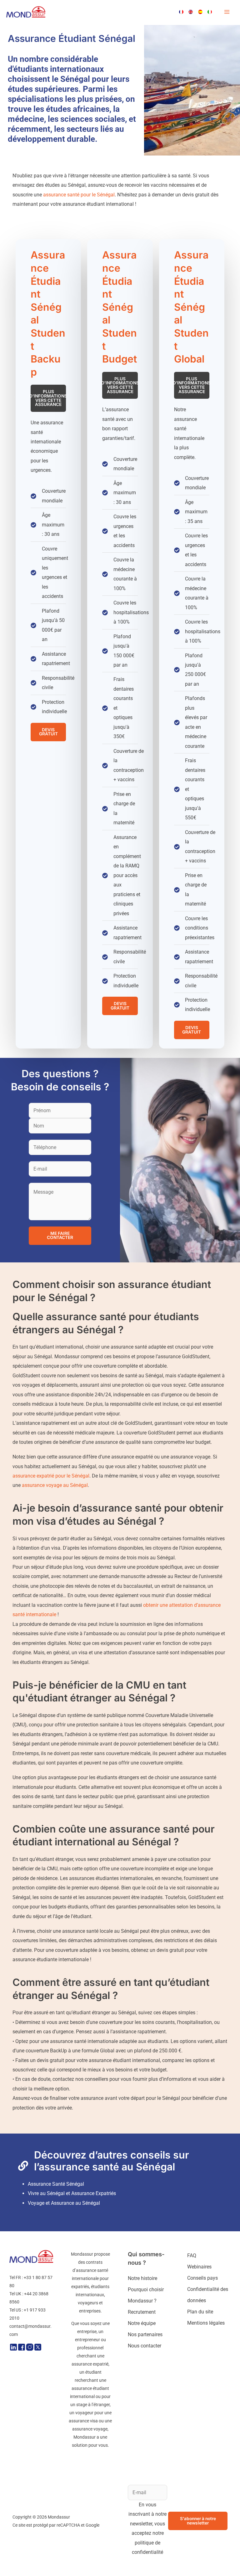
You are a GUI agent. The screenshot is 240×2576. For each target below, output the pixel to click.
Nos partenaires (145, 2334)
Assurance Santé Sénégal (56, 2184)
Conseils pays (202, 2278)
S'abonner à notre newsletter (198, 2521)
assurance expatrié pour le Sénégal (51, 1476)
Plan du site (200, 2312)
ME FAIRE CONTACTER (60, 1236)
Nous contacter (145, 2346)
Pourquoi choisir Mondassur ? (146, 2295)
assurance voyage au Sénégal (55, 1485)
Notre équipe (142, 2323)
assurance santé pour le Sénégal (79, 195)
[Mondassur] (26, 12)
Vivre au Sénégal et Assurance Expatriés (72, 2193)
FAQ (192, 2255)
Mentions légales (206, 2323)
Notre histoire (142, 2278)
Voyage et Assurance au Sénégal (64, 2203)
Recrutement (142, 2312)
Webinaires (199, 2267)
